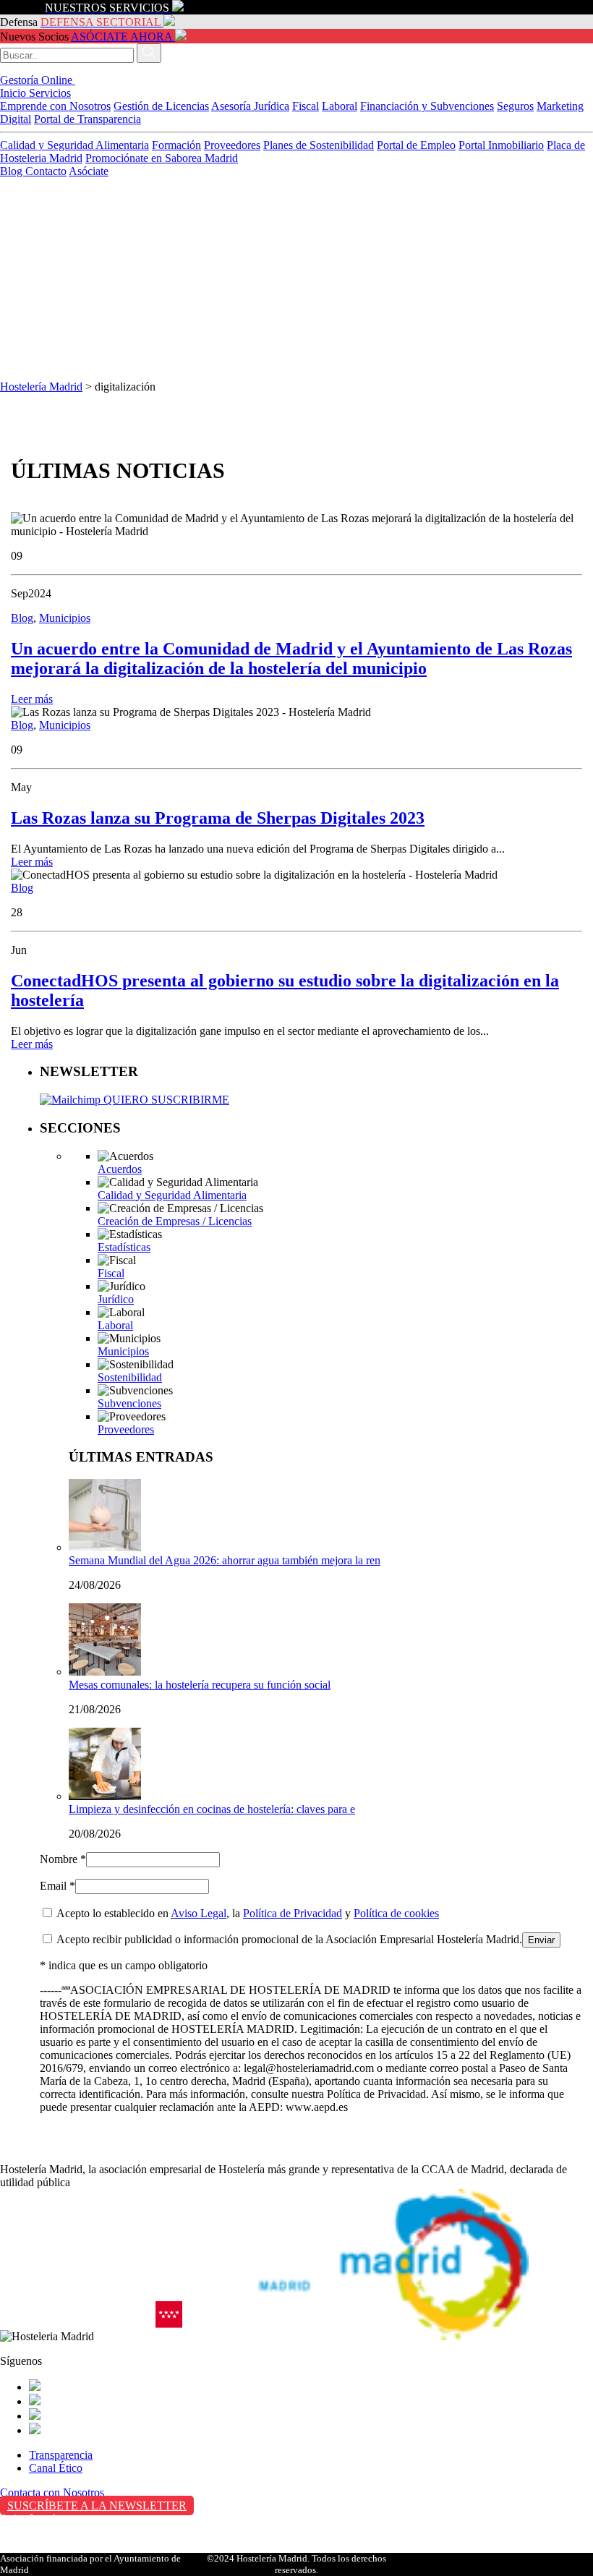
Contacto (46, 171)
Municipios (65, 618)
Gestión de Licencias (161, 106)
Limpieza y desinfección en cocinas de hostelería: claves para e (212, 1809)
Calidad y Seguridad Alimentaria (74, 145)
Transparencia (61, 2455)
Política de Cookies (44, 2549)
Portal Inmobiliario (501, 145)
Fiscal (306, 106)
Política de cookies (396, 1913)
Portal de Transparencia (88, 119)
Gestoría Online (38, 80)
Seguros (515, 106)
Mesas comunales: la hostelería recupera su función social (200, 1685)
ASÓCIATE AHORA (121, 37)
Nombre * (63, 1859)
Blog (13, 171)
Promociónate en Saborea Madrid (162, 158)
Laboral (340, 106)
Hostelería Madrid (41, 387)
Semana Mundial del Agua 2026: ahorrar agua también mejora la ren (225, 1560)
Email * (57, 1886)
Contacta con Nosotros (52, 2492)
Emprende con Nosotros (55, 106)
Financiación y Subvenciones (427, 106)
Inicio (14, 93)
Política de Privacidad (293, 1913)
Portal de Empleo (416, 145)
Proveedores (232, 145)
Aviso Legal (199, 1913)
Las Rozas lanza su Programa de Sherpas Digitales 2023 (218, 818)
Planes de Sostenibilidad (319, 145)
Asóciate (89, 171)
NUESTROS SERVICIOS (107, 8)
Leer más (32, 699)
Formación (176, 145)
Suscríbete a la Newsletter (97, 2505)
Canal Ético (56, 2468)
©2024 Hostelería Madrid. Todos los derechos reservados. (296, 2564)
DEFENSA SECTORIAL (101, 22)
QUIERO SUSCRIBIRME (165, 1100)
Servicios (50, 93)
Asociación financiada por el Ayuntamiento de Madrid (90, 2564)
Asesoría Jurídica (250, 106)
